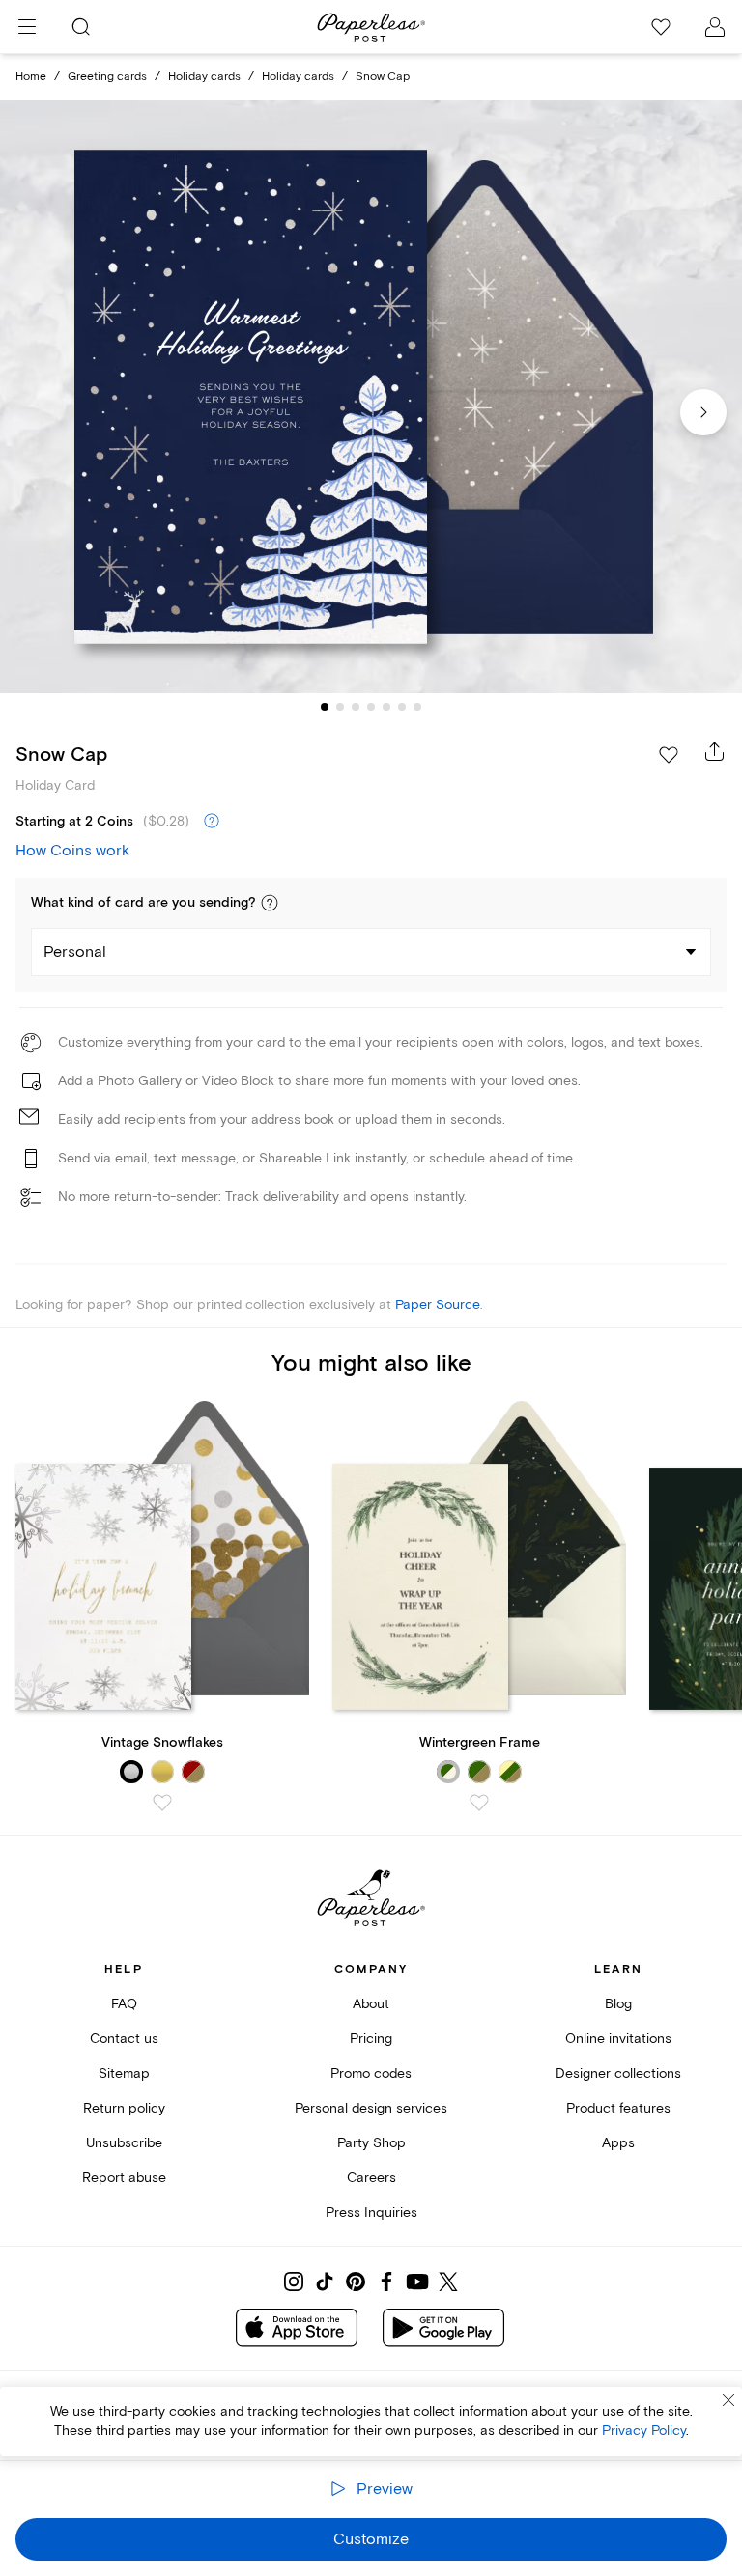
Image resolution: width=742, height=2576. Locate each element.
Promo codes (371, 2073)
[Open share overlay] (715, 751)
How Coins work (72, 851)
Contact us (124, 2039)
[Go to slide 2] (340, 707)
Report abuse (124, 2178)
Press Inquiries (371, 2212)
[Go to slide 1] (325, 707)
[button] (270, 903)
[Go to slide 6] (402, 707)
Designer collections (618, 2073)
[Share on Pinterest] (356, 2282)
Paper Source (438, 1305)
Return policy (124, 2108)
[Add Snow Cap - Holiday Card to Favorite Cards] (669, 755)
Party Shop (371, 2143)
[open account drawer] (715, 27)
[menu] (27, 27)
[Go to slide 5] (386, 707)
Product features (618, 2108)
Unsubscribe (124, 2143)
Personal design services (371, 2108)
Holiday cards (204, 77)
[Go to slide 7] (417, 707)
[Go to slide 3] (356, 707)
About (371, 2004)
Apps (618, 2143)
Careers (371, 2178)
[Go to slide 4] (371, 707)
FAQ (124, 2004)
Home (31, 77)
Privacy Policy (644, 2431)
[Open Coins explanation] (212, 822)
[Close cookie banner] (728, 2400)
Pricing (371, 2039)
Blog (618, 2004)
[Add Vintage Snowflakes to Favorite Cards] (162, 1803)
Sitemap (124, 2073)
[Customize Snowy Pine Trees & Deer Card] (371, 397)
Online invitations (618, 2039)
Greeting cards (107, 77)
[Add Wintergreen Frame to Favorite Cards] (479, 1803)
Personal (75, 952)
